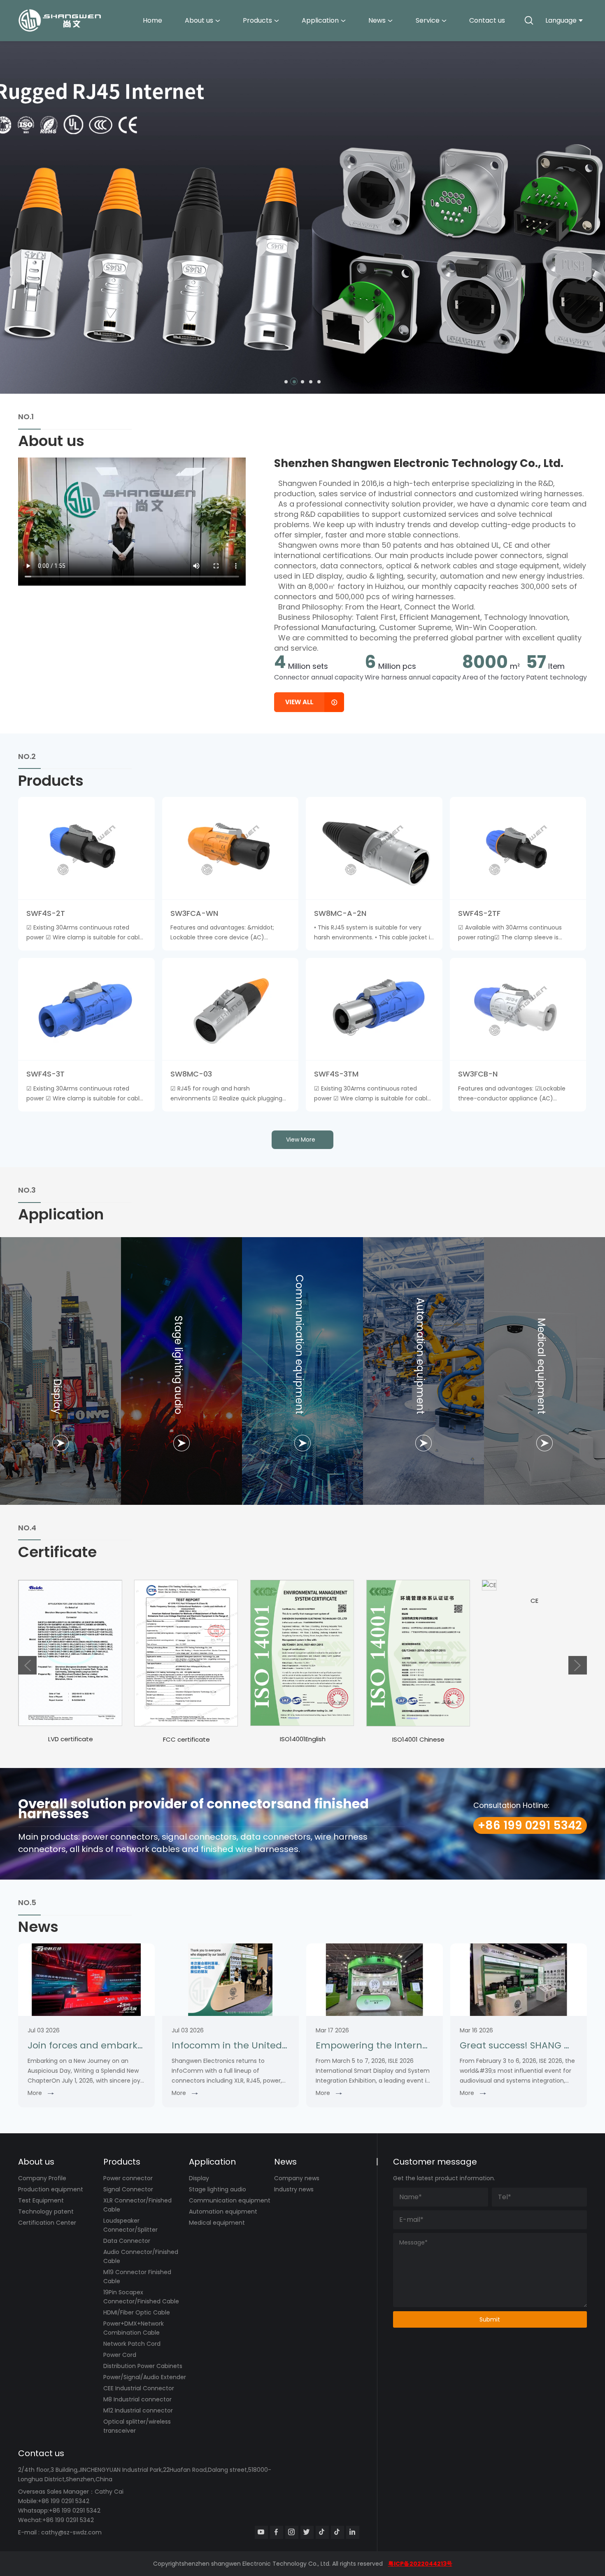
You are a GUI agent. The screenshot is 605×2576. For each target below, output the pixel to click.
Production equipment (51, 2189)
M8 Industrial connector (137, 2399)
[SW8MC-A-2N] (374, 848)
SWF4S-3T (45, 1074)
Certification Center (47, 2223)
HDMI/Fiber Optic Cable (137, 2312)
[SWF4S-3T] (86, 1009)
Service (428, 20)
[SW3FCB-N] (518, 1009)
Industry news (294, 2189)
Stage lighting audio (218, 2189)
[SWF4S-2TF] (518, 848)
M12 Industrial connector (138, 2410)
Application (320, 20)
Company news (297, 2178)
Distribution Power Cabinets (143, 2366)
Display (199, 2178)
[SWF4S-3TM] (374, 1009)
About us (199, 20)
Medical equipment (217, 2223)
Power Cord (120, 2355)
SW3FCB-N (478, 1074)
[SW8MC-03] (230, 1009)
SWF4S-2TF (479, 913)
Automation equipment (223, 2212)
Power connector (128, 2178)
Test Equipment (41, 2200)
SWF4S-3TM (336, 1074)
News (377, 20)
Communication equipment (230, 2200)
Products (257, 20)
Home (152, 20)
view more (301, 1140)
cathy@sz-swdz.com (71, 2532)
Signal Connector (128, 2189)
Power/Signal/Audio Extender (145, 2377)
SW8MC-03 (191, 1074)
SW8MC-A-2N (340, 913)
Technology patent (46, 2212)
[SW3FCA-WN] (230, 848)
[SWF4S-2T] (86, 848)
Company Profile (42, 2178)
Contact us (487, 20)
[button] (286, 382)
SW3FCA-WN (194, 913)
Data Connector (127, 2241)
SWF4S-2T (46, 913)
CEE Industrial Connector (139, 2388)
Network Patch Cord (132, 2344)
